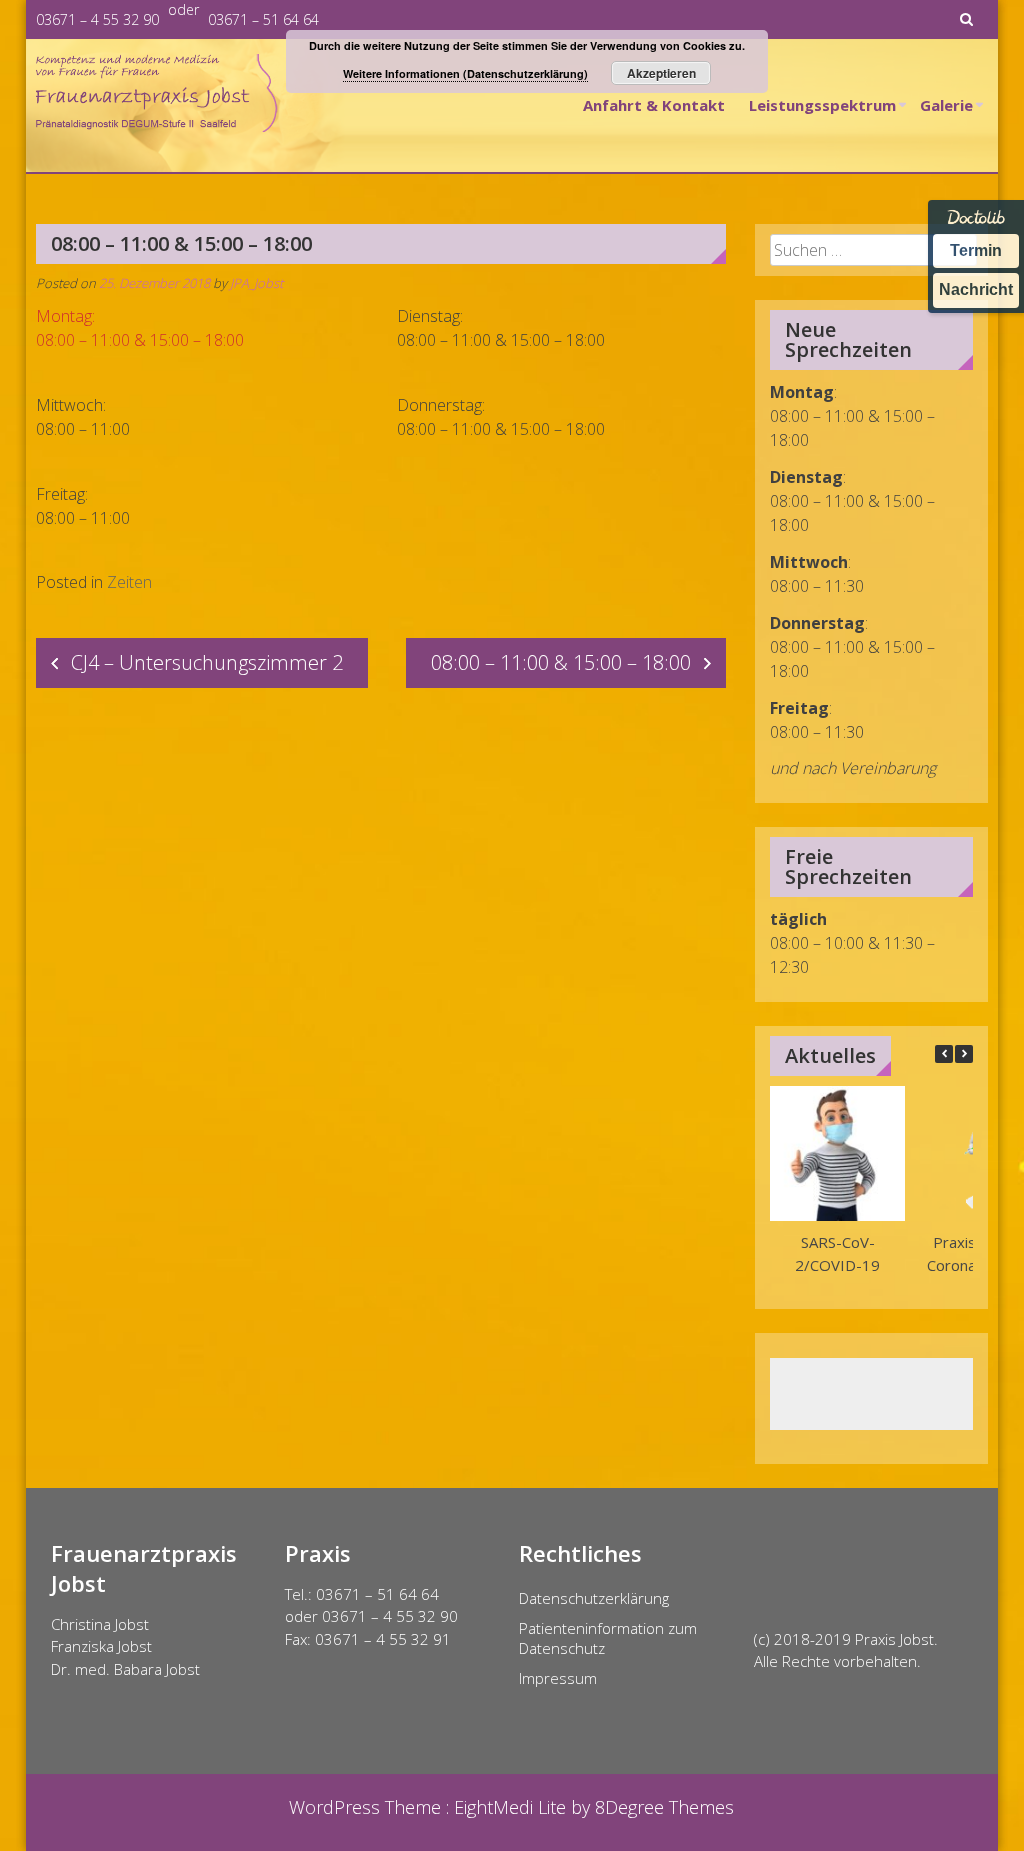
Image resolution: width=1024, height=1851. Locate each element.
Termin (976, 250)
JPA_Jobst (256, 283)
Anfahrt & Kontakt (654, 105)
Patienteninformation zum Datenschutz (608, 1638)
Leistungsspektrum (822, 105)
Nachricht (976, 289)
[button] (964, 1054)
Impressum (558, 1678)
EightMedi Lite (512, 1807)
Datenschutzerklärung (594, 1598)
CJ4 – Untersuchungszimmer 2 (207, 662)
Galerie (946, 105)
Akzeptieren (661, 73)
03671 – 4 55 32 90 (97, 19)
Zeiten (129, 582)
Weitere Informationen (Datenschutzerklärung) (465, 73)
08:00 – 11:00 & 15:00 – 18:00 (561, 662)
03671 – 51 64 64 (263, 19)
